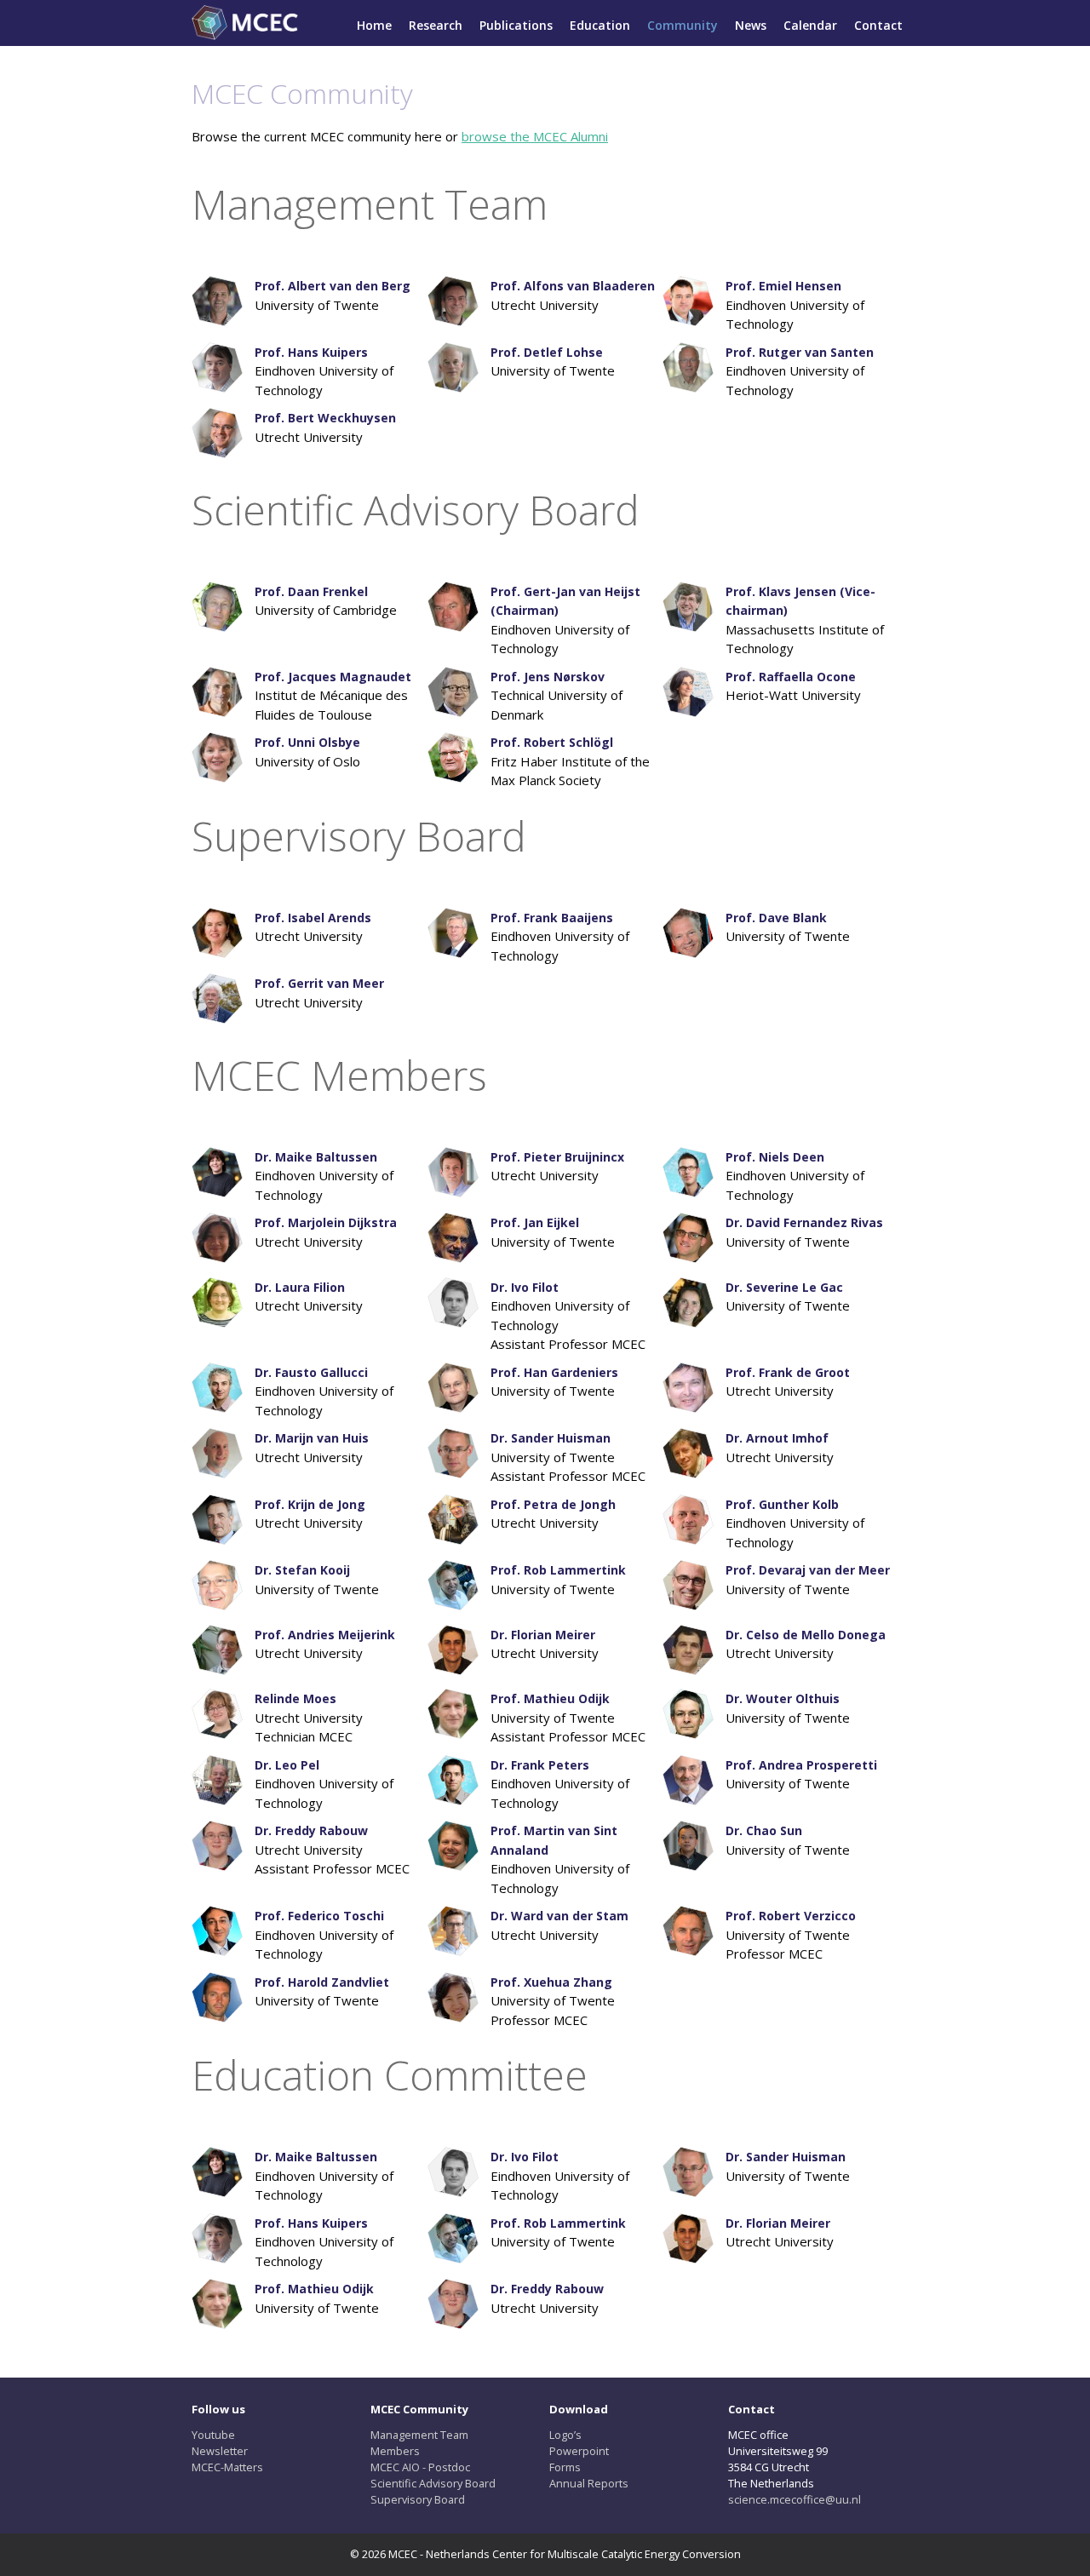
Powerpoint (579, 2451)
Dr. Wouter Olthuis (783, 1698)
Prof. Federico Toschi (319, 1916)
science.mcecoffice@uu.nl (795, 2499)
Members (395, 2451)
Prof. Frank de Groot (788, 1372)
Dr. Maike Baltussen (316, 1157)
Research (436, 25)
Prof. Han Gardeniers (554, 1372)
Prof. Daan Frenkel (311, 591)
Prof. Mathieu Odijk (550, 1698)
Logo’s (565, 2435)
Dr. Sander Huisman (551, 1438)
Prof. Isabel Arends (313, 918)
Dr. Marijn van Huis (312, 1438)
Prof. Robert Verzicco (791, 1916)
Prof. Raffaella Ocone (791, 677)
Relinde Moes (295, 1698)
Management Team (419, 2435)
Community (683, 25)
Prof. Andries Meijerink (325, 1635)
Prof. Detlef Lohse (547, 352)
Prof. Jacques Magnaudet (333, 677)
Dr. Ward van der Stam (559, 1916)
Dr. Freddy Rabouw (311, 1830)
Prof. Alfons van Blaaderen (573, 286)
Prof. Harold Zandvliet (322, 1982)
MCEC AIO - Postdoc (420, 2467)
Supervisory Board (418, 2499)
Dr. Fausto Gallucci (311, 1372)
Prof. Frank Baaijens (552, 918)
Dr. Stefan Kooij (302, 1570)
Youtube (213, 2435)
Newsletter (220, 2451)
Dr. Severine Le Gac (784, 1287)
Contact (878, 25)
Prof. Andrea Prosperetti (801, 1765)
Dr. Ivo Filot (525, 1287)
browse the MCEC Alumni (535, 136)
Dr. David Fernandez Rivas (804, 1222)
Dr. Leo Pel (287, 1765)
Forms (565, 2467)
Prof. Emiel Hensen (783, 286)
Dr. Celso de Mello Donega (806, 1635)
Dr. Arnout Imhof (777, 1438)
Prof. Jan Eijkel (535, 1222)
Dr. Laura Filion (300, 1287)
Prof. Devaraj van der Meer (808, 1570)
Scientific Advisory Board (433, 2483)
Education (600, 25)
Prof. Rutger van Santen (800, 352)
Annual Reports (589, 2483)
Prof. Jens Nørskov (548, 677)
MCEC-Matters (227, 2467)
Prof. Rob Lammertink (558, 1570)
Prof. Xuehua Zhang (551, 1982)
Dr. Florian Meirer (543, 1635)
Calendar (810, 25)
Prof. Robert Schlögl (552, 742)
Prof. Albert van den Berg (333, 286)
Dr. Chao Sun (764, 1830)
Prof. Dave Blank (776, 918)
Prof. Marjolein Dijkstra (326, 1222)
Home (374, 25)
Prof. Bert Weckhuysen (325, 418)
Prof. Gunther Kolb (782, 1504)
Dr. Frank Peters (540, 1765)
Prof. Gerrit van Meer (319, 983)
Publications (516, 25)
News (751, 25)
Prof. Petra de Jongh (553, 1504)
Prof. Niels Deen (775, 1157)
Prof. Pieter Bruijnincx (557, 1157)
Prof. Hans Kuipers (311, 352)
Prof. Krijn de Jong (310, 1504)
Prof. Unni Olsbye (307, 742)
